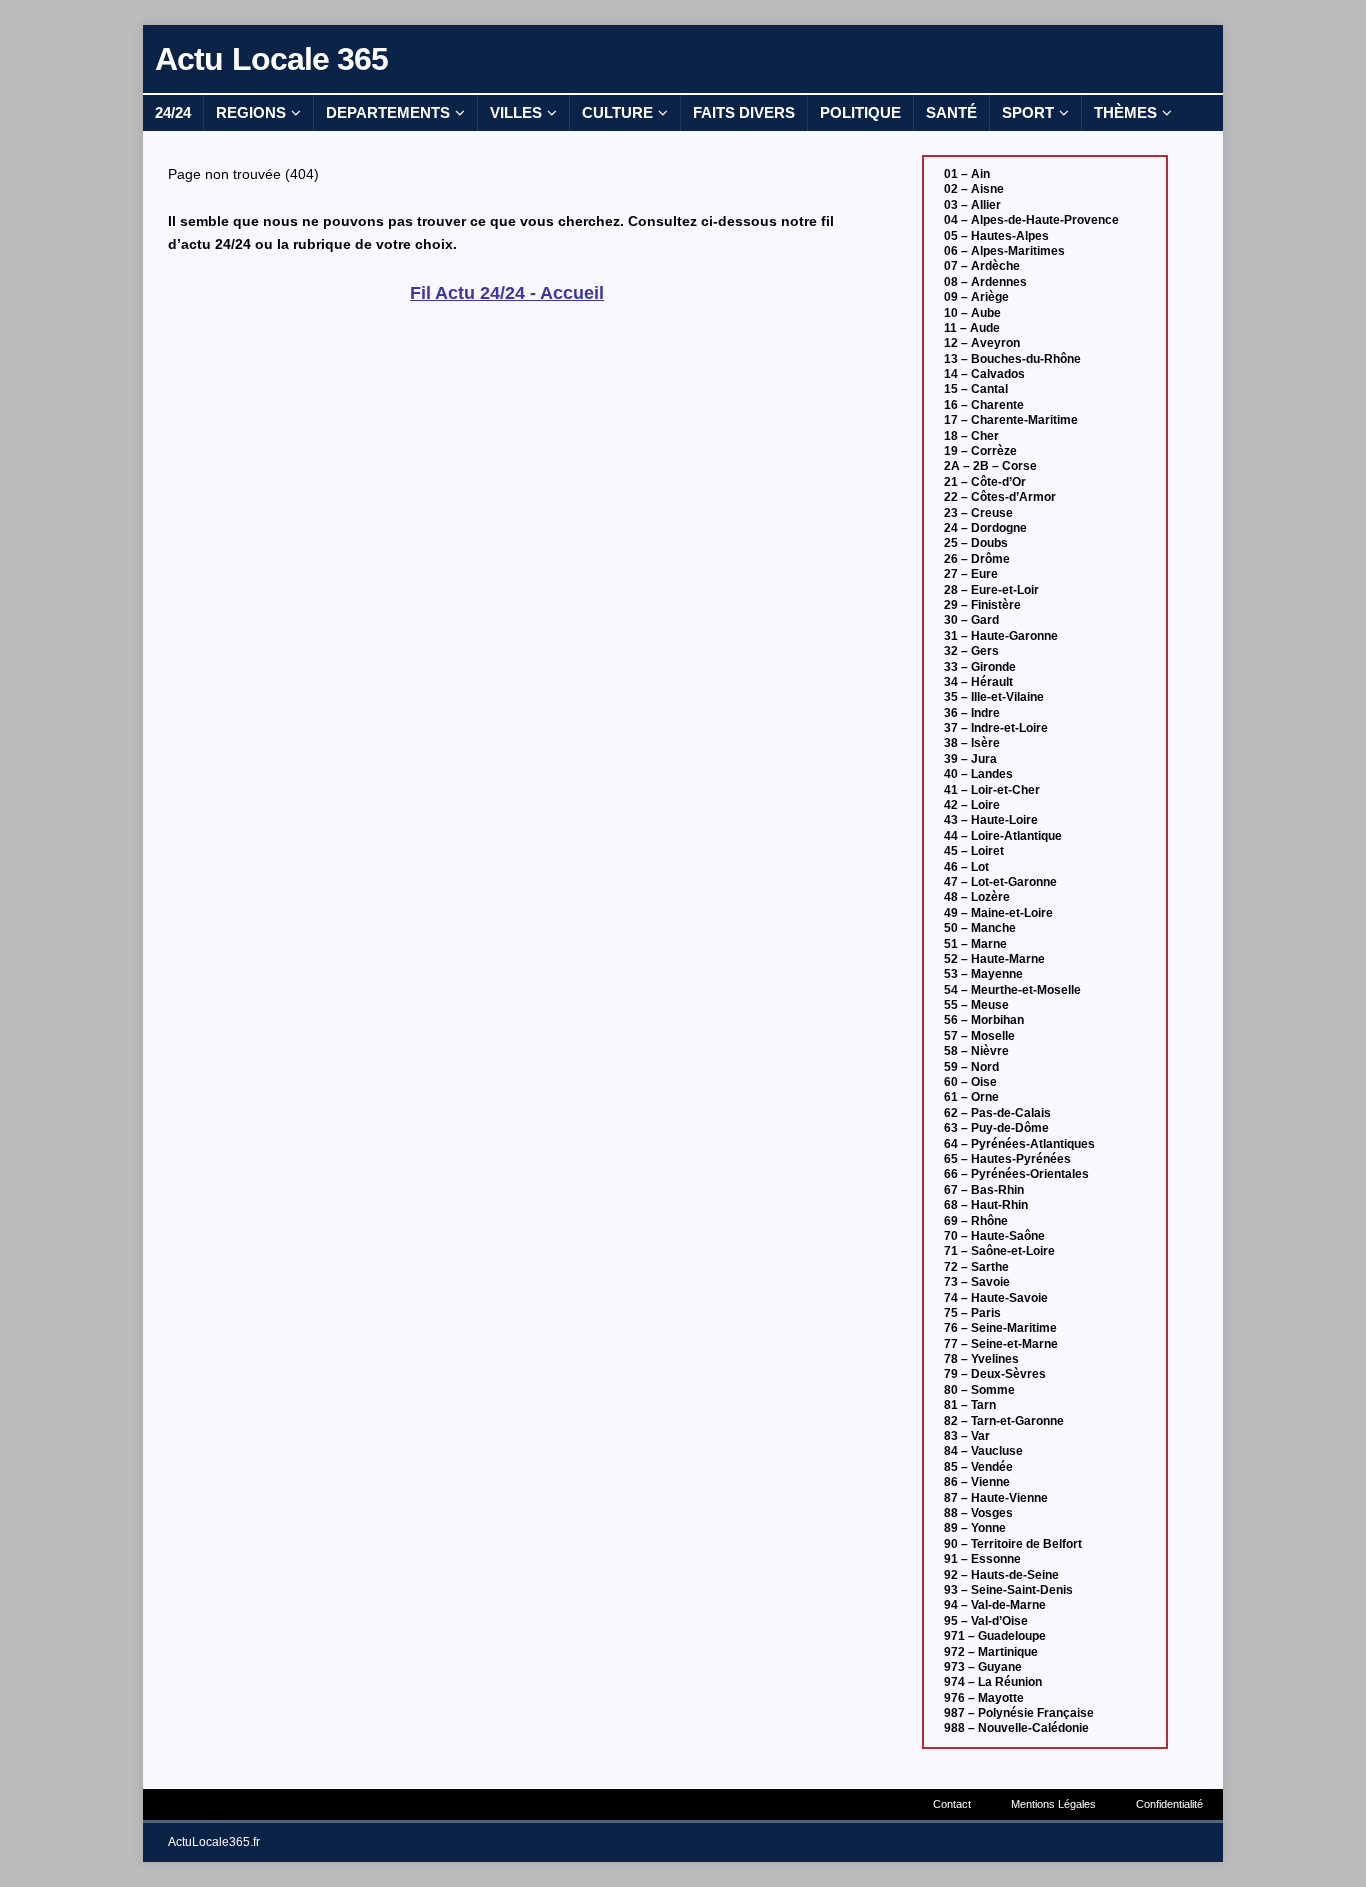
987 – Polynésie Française (1019, 1713)
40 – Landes (978, 774)
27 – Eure (971, 574)
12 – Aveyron (982, 343)
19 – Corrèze (980, 451)
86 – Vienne (977, 1482)
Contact (952, 1804)
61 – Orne (971, 1097)
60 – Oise (970, 1082)
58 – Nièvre (976, 1051)
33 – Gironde (980, 667)
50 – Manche (980, 928)
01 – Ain (967, 174)
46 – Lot (966, 867)
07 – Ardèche (982, 266)
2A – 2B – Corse (990, 466)
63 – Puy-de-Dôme (996, 1128)
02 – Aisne (974, 189)
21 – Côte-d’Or (985, 482)
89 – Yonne (975, 1528)
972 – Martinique (991, 1652)
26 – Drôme (977, 559)
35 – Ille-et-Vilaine (994, 697)
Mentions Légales (1053, 1804)
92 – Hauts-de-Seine (1001, 1575)
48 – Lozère (977, 897)
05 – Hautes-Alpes (996, 236)
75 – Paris (972, 1313)
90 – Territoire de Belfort (1013, 1544)
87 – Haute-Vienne (996, 1498)
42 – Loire (972, 805)
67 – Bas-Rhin (984, 1190)
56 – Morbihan (984, 1020)
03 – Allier (972, 205)
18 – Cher (971, 436)
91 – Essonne (982, 1559)
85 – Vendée (978, 1467)
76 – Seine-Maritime (1000, 1328)
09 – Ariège (976, 297)
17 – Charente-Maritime (1011, 420)
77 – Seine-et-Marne (1001, 1344)
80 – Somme (979, 1390)
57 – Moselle (979, 1036)
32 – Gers (971, 651)
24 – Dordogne (985, 528)
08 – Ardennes (985, 282)
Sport (1028, 112)
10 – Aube (972, 313)
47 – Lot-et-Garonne (1000, 882)
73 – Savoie (977, 1282)
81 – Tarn (970, 1405)
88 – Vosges (978, 1513)
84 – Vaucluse (983, 1451)
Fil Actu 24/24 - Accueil (507, 293)
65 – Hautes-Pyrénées (1007, 1159)
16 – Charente (984, 405)
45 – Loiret (974, 851)
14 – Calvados (984, 374)
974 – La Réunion (993, 1682)
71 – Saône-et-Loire (999, 1251)
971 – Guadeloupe (995, 1636)
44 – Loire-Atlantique (1003, 836)
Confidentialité (1169, 1804)
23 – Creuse (978, 513)
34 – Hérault (978, 682)
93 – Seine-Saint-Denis (1008, 1590)
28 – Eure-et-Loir (991, 590)
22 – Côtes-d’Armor (1000, 497)
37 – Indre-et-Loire (996, 728)
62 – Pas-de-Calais (997, 1113)
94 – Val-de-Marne (995, 1605)
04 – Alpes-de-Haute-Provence (1031, 220)
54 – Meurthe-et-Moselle (1012, 990)
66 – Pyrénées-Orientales (1016, 1174)
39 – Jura (970, 759)
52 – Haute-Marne (994, 959)
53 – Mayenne (983, 974)
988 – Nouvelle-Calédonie (1016, 1728)
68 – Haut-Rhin (986, 1205)
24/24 (173, 112)
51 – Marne (975, 944)
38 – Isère (972, 743)
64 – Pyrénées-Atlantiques (1019, 1144)
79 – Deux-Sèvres (995, 1374)
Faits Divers (744, 112)
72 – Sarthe (976, 1267)
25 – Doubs (976, 543)
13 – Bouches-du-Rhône (1012, 359)
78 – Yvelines (981, 1359)
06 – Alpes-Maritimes (1004, 251)
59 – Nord (971, 1067)
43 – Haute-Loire (991, 820)
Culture (617, 112)
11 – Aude (972, 328)
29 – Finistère (982, 605)
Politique (860, 112)
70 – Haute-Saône (994, 1236)
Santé (951, 112)
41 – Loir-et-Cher (992, 790)
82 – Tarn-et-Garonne (1004, 1421)
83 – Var (967, 1436)
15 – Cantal (976, 389)
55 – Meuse (976, 1005)
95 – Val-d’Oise (986, 1621)
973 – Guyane (983, 1667)
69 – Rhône (976, 1221)
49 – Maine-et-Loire (998, 913)
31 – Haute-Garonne (1001, 636)
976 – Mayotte (984, 1698)
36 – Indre (972, 713)
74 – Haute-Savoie (996, 1298)
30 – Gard (971, 620)
